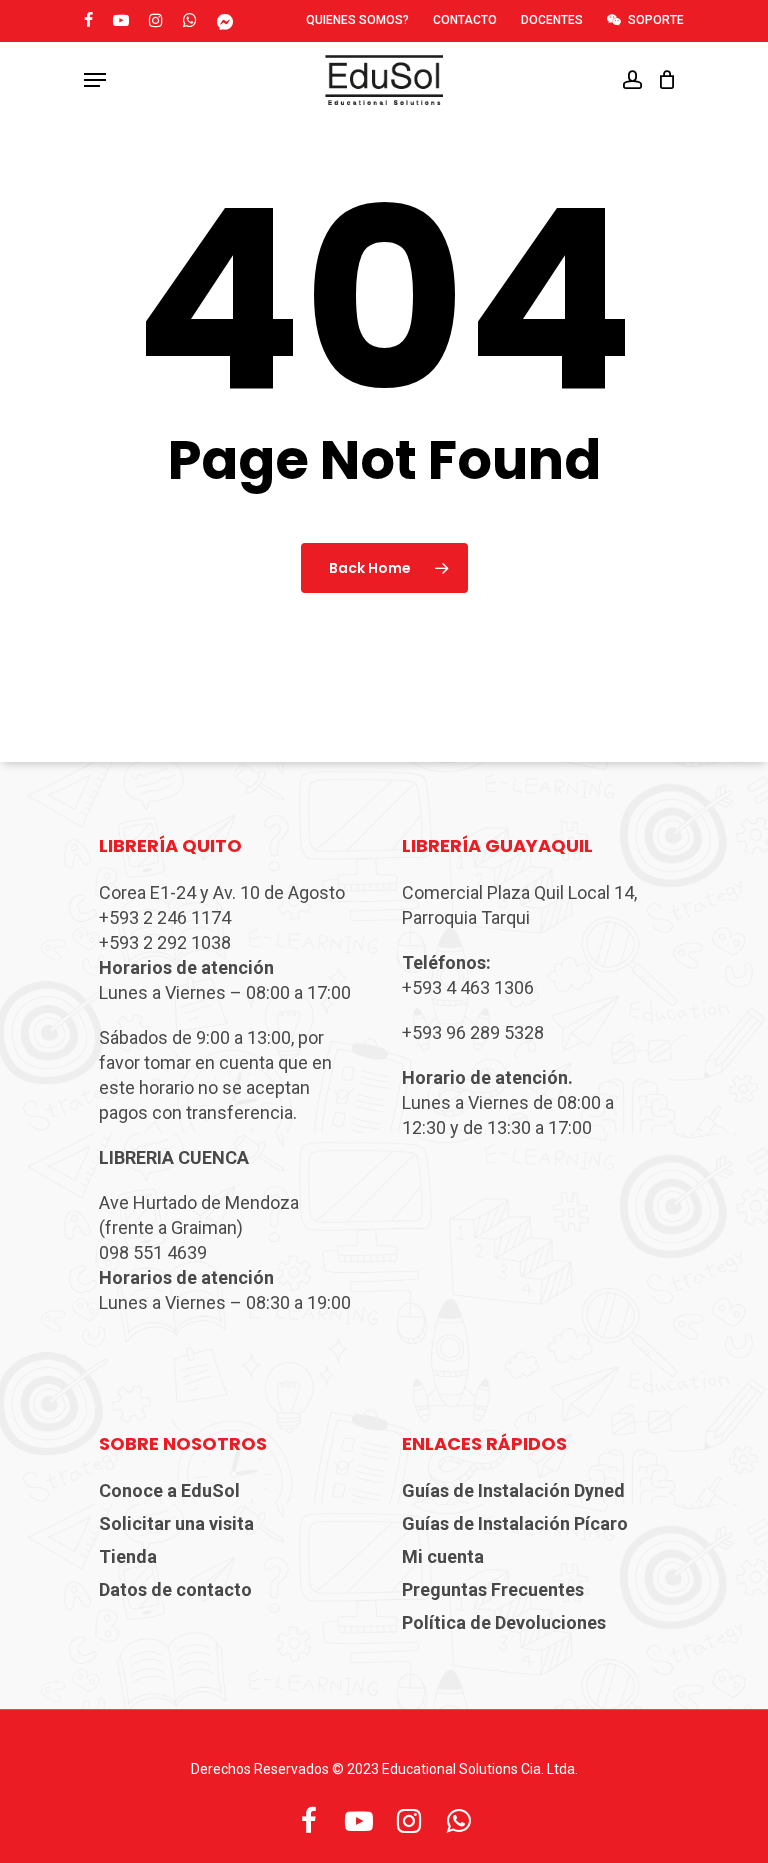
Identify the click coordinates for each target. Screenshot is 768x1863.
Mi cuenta (443, 1556)
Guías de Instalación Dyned (513, 1490)
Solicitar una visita (176, 1523)
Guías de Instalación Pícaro (515, 1523)
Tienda (128, 1556)
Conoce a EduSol (169, 1490)
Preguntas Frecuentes (493, 1589)
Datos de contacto (175, 1589)
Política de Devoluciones (504, 1622)
